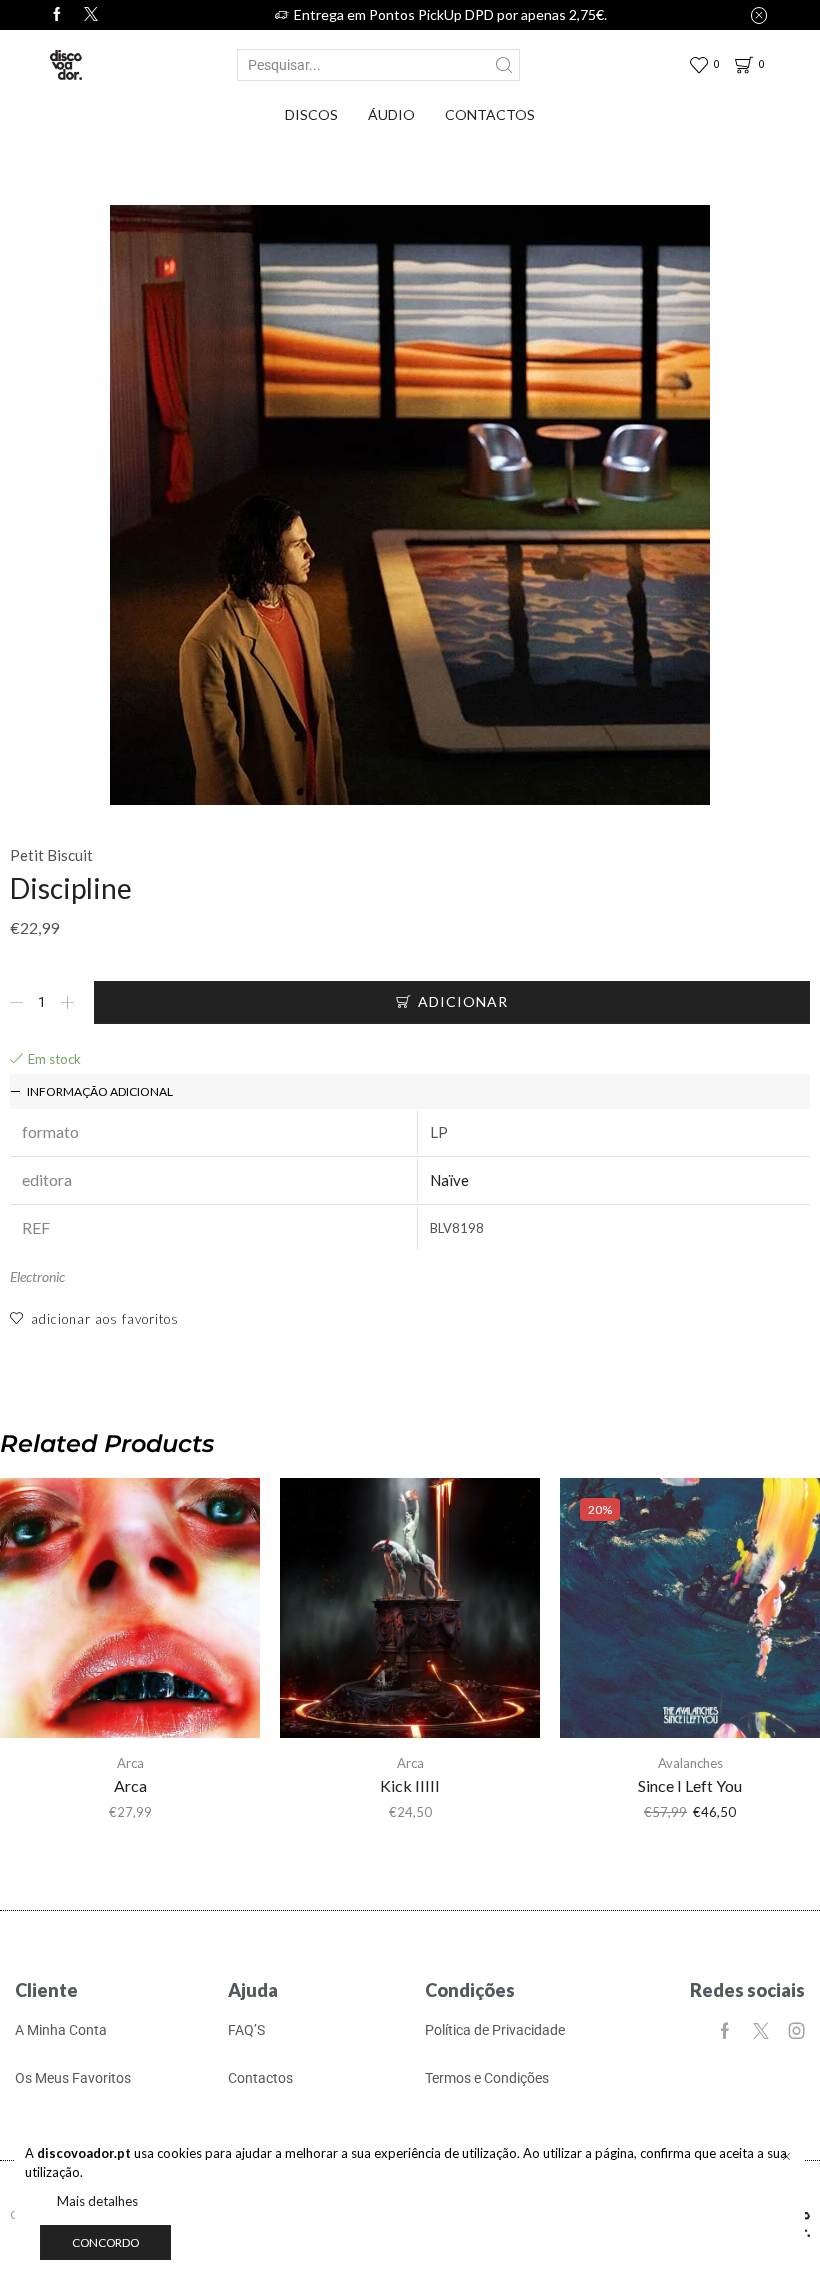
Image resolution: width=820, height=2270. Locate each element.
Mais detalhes (97, 2201)
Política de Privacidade (495, 2030)
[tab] (410, 1091)
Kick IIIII (410, 1785)
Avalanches (690, 1763)
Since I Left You (690, 1785)
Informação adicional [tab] (100, 1091)
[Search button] (504, 65)
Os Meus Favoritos (73, 2078)
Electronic (37, 1276)
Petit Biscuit (51, 855)
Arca (130, 1763)
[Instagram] (797, 2031)
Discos (311, 114)
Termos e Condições (487, 2078)
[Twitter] (91, 15)
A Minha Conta (61, 2030)
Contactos (490, 114)
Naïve (449, 1180)
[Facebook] (57, 15)
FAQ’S (246, 2030)
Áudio (391, 114)
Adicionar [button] (130, 1616)
